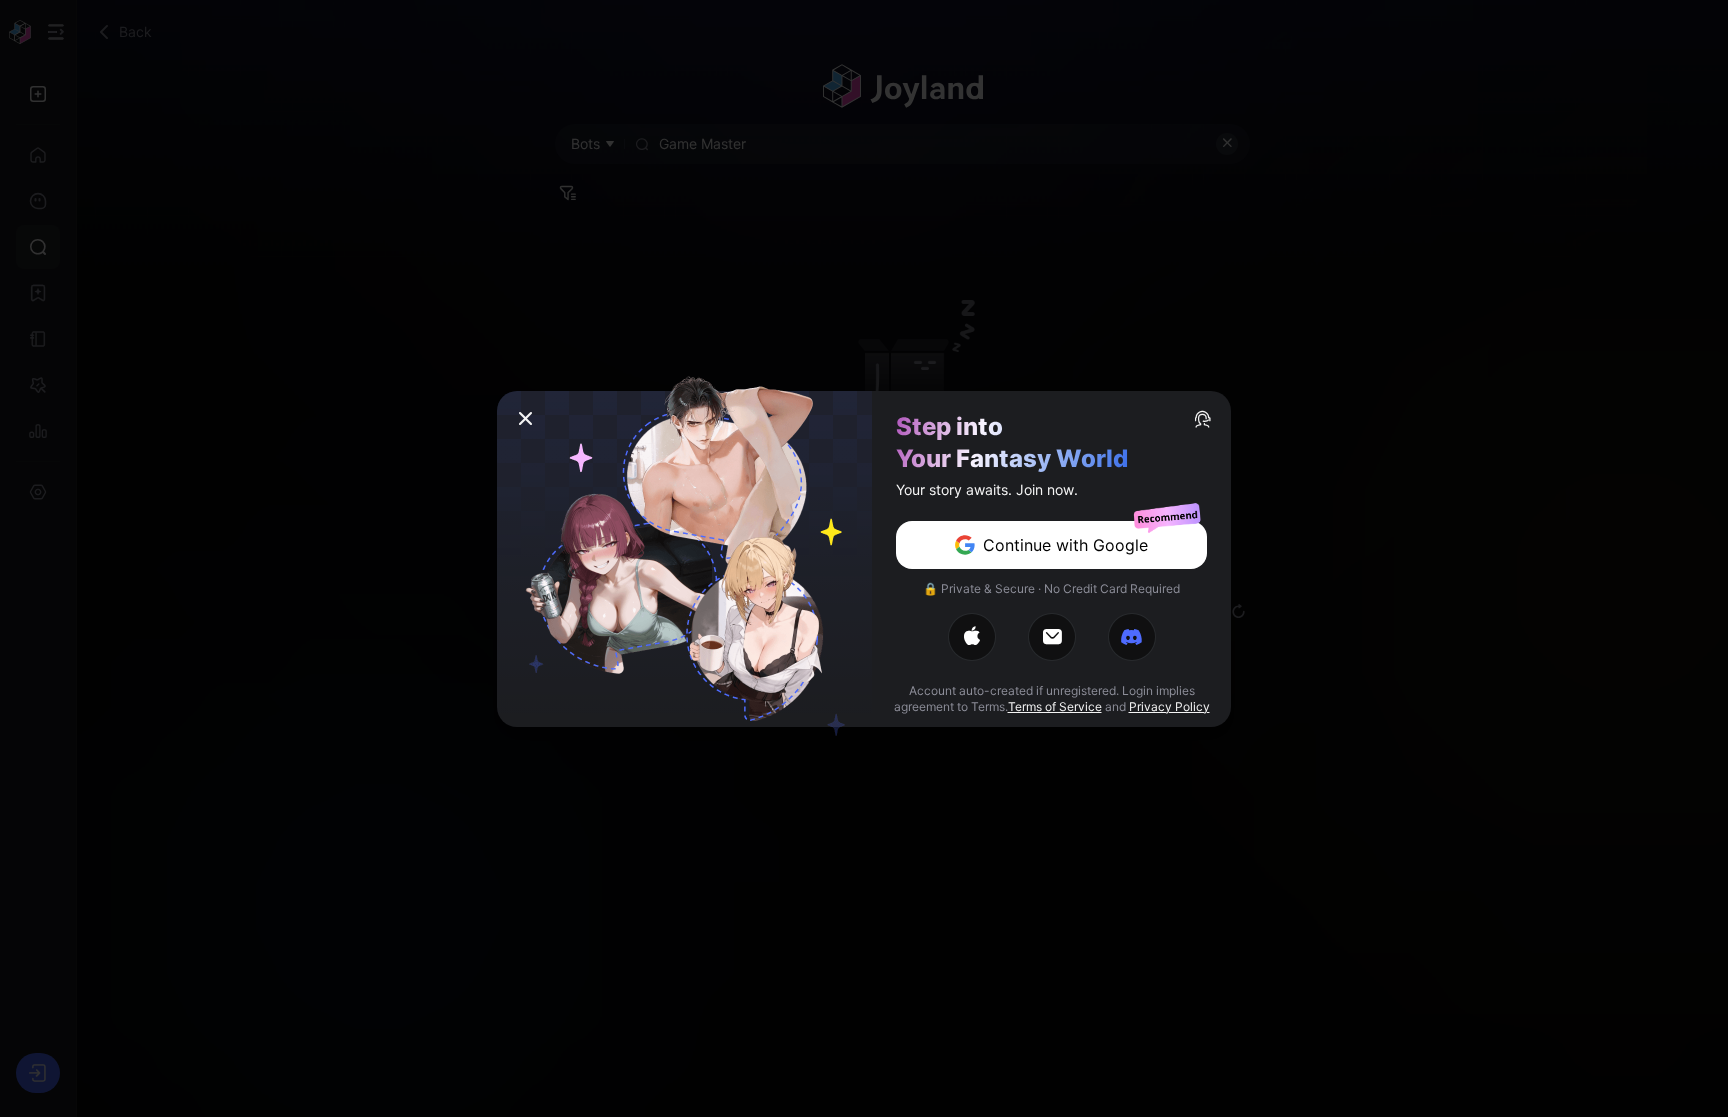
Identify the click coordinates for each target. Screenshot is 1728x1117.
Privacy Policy (1169, 706)
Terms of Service (1055, 706)
